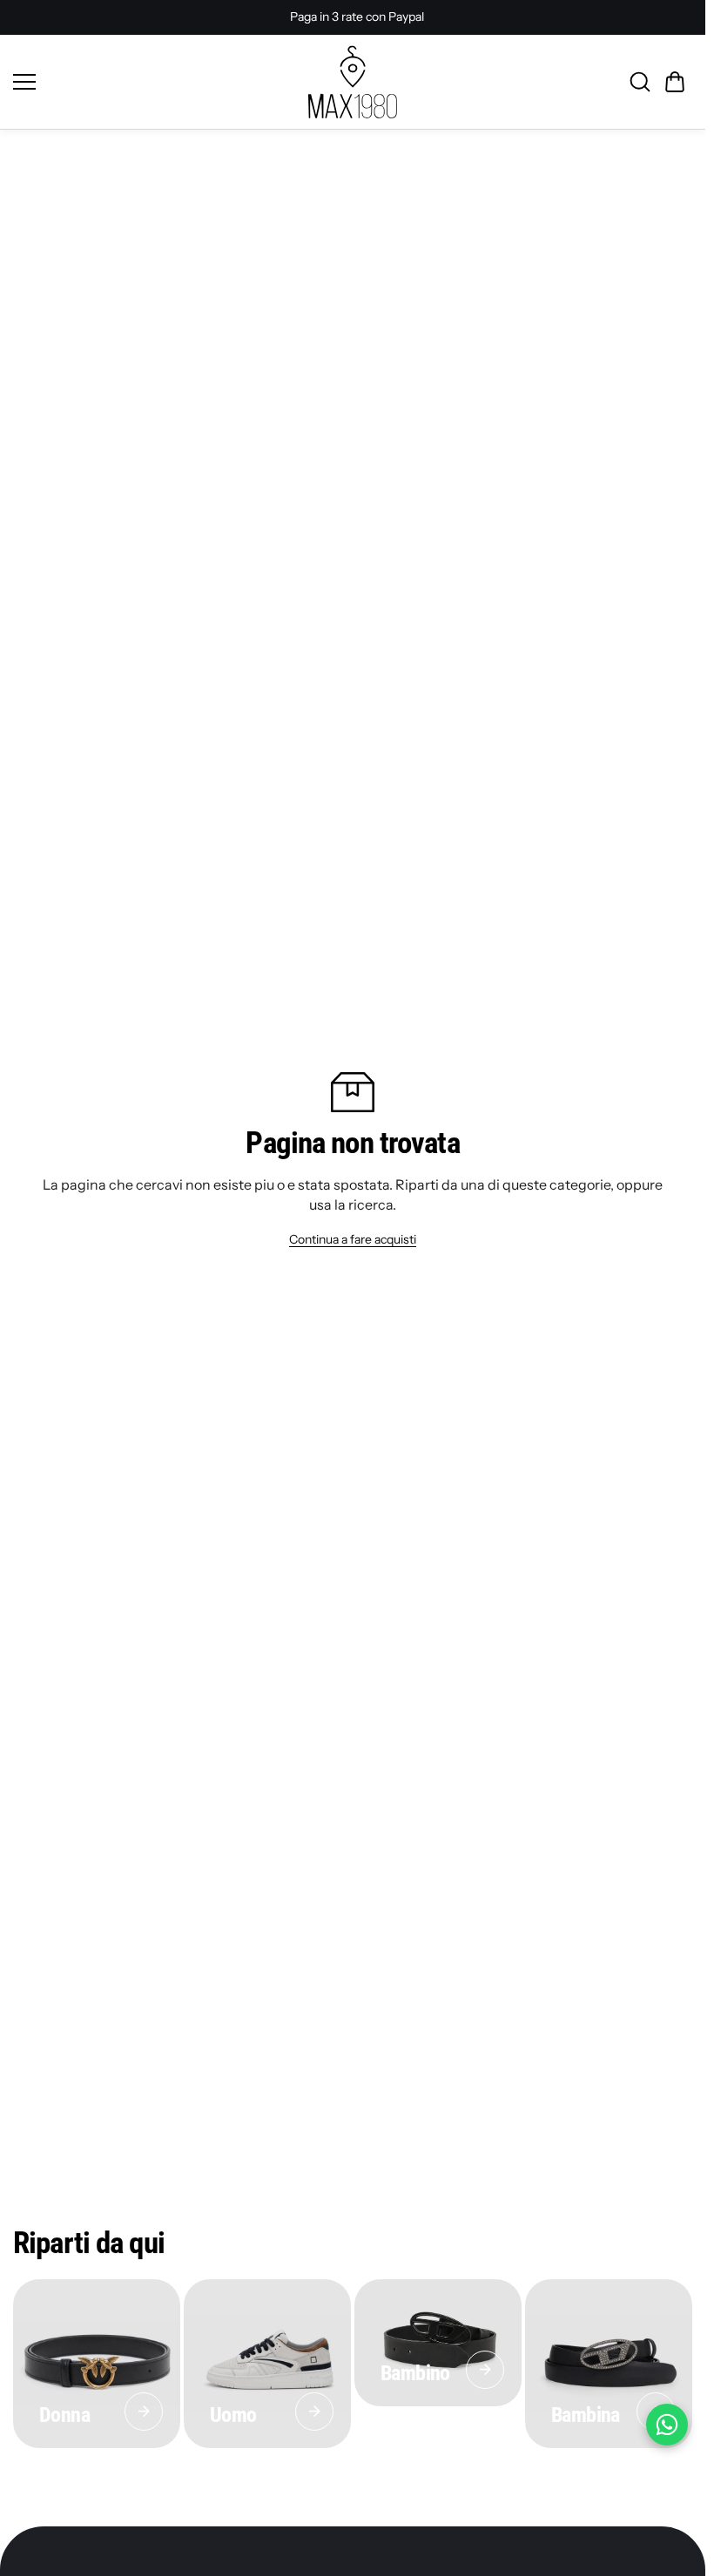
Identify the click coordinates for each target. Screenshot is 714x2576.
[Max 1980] (353, 82)
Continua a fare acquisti (353, 1239)
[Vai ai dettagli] (144, 2412)
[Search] (640, 82)
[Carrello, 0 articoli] (675, 82)
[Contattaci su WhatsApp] (667, 2425)
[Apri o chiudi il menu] (155, 82)
